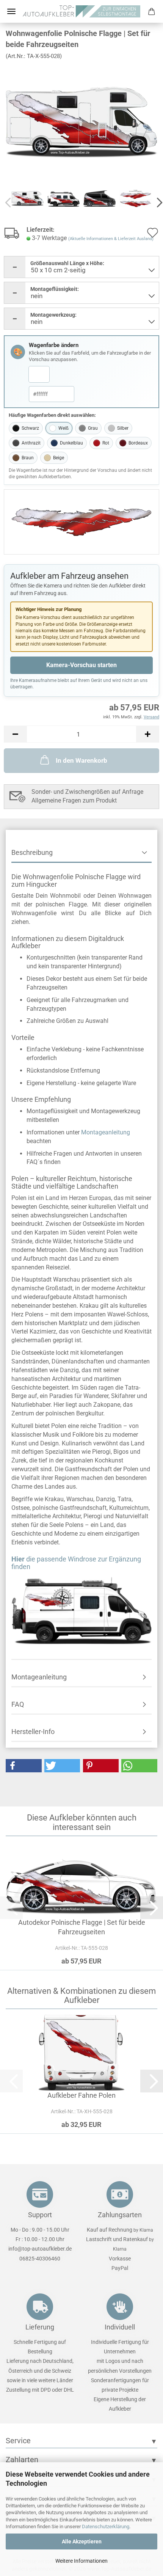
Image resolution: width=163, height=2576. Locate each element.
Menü (11, 11)
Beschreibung (32, 852)
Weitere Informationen (81, 2561)
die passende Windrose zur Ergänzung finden (76, 1563)
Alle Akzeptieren (82, 2541)
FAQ (18, 1704)
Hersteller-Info (33, 1732)
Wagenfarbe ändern (54, 345)
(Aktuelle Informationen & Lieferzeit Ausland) (111, 239)
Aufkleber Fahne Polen (81, 2095)
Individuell (120, 2327)
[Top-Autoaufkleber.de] (81, 11)
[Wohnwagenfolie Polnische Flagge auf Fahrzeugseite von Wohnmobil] (81, 123)
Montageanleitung (106, 1132)
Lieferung (40, 2327)
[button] (15, 734)
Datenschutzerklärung (106, 2527)
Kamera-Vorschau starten (81, 665)
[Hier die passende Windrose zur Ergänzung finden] (81, 1609)
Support (40, 2215)
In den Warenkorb (81, 760)
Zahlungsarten (120, 2215)
